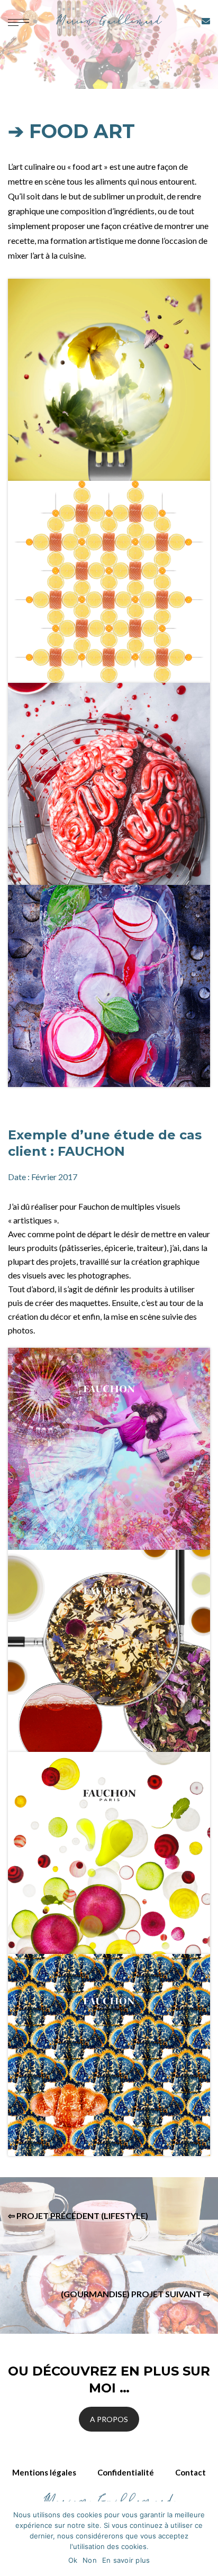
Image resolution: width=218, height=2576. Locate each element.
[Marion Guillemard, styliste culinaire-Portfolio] (109, 21)
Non (90, 2560)
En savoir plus (126, 2560)
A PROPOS (109, 2419)
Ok (73, 2560)
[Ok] (205, 2539)
